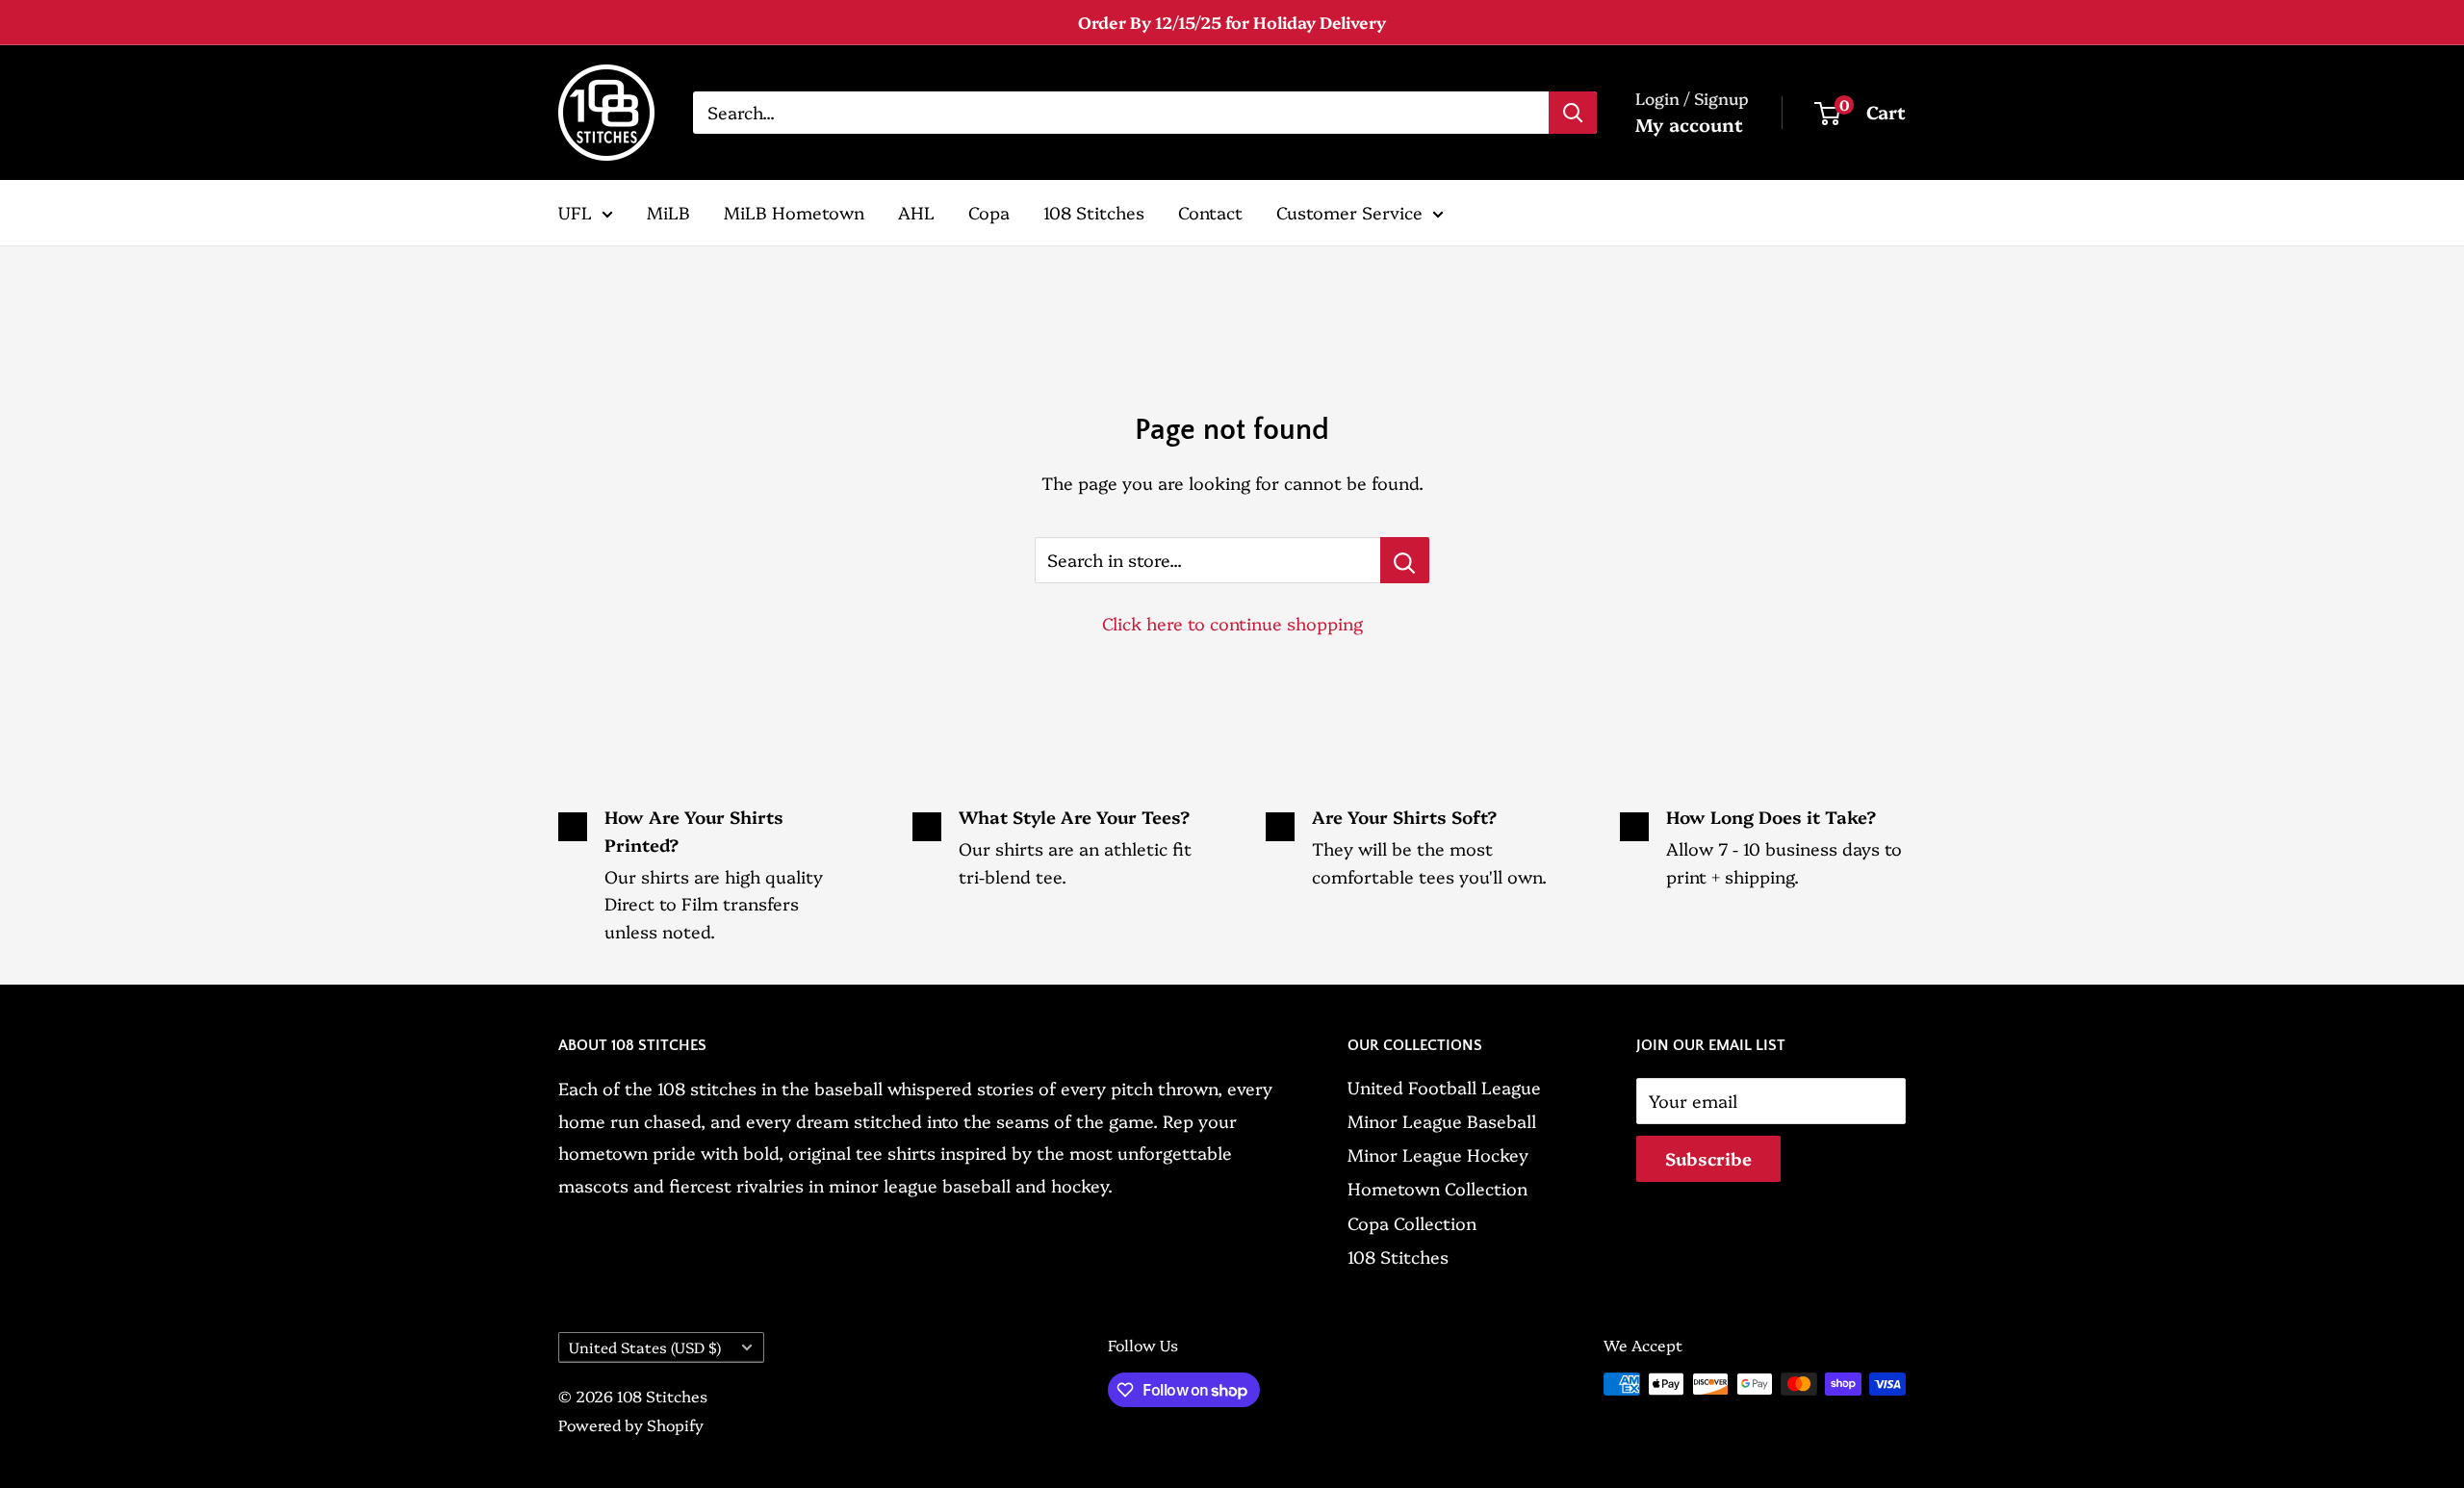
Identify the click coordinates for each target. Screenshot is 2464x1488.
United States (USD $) (645, 1347)
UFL (575, 212)
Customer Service (1349, 212)
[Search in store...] (1405, 560)
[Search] (1573, 113)
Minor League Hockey (1438, 1154)
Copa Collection (1412, 1223)
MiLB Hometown (794, 212)
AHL (916, 212)
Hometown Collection (1437, 1188)
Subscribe (1708, 1158)
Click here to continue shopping (1232, 623)
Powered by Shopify (631, 1424)
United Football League (1444, 1087)
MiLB (668, 212)
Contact (1210, 212)
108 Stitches (1094, 212)
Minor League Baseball (1442, 1121)
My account (1689, 124)
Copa (989, 212)
